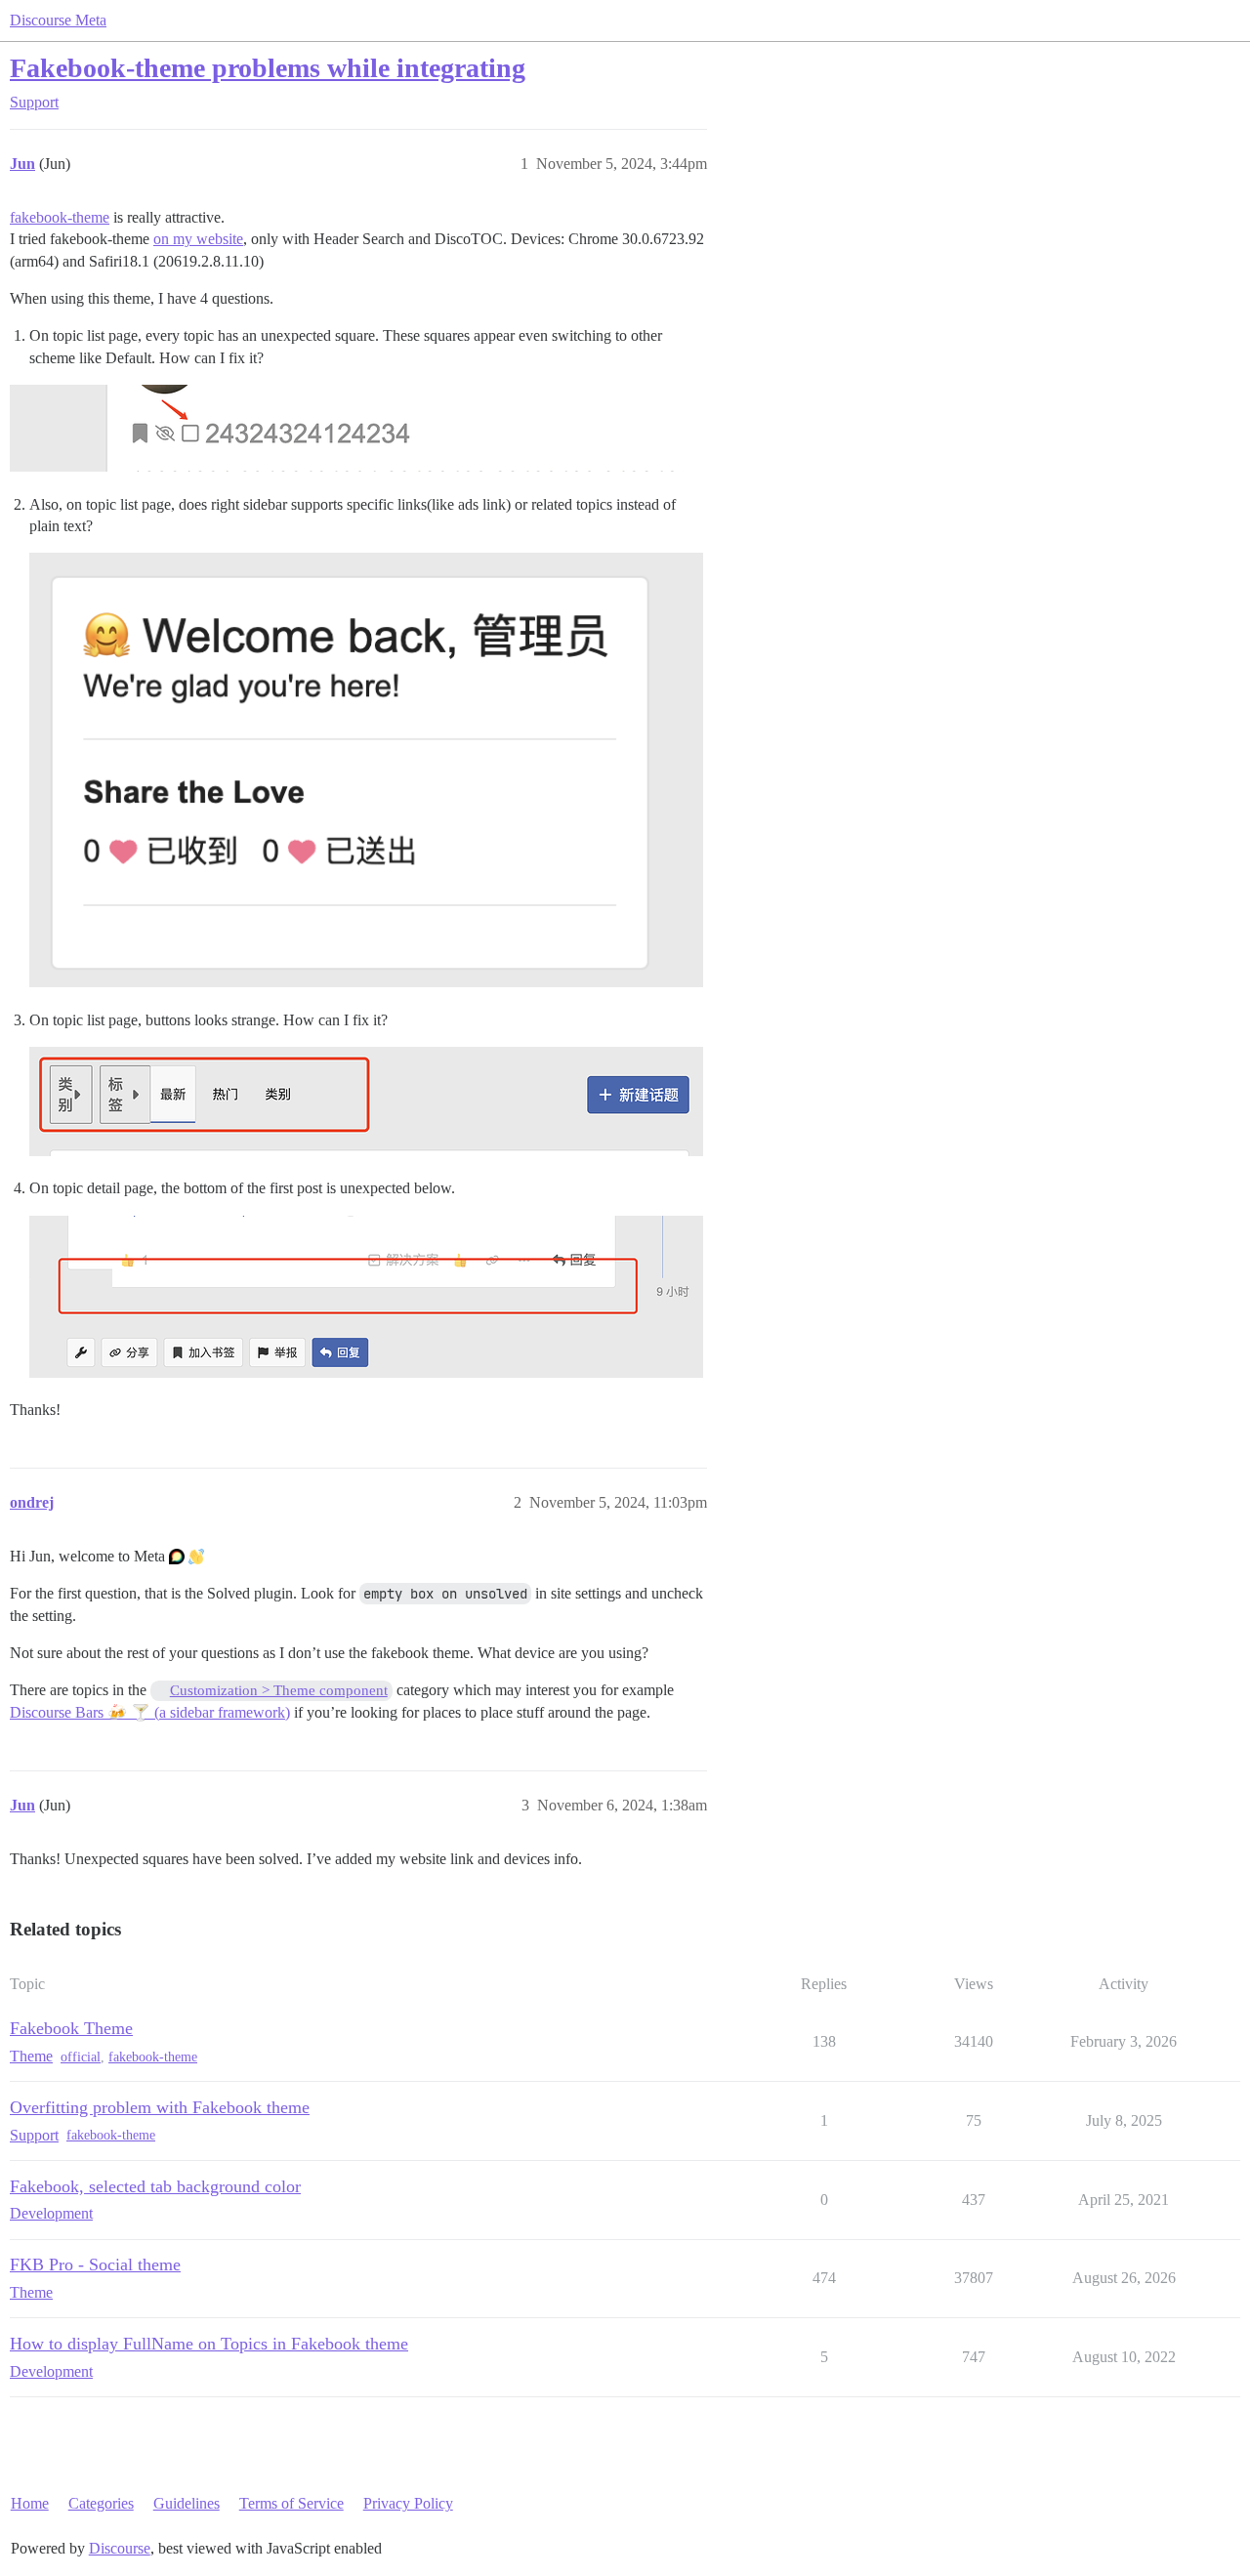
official (81, 2057)
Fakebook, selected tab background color (155, 2186)
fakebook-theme (60, 217)
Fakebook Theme (71, 2028)
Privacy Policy (408, 2503)
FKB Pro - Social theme (95, 2264)
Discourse (120, 2548)
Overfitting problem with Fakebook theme (160, 2107)
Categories (101, 2503)
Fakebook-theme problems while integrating (268, 68)
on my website (198, 239)
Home (30, 2503)
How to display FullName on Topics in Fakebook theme (209, 2344)
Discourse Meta (58, 20)
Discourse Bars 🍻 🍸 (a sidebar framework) (150, 1712)
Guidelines (187, 2503)
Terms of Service (292, 2503)
